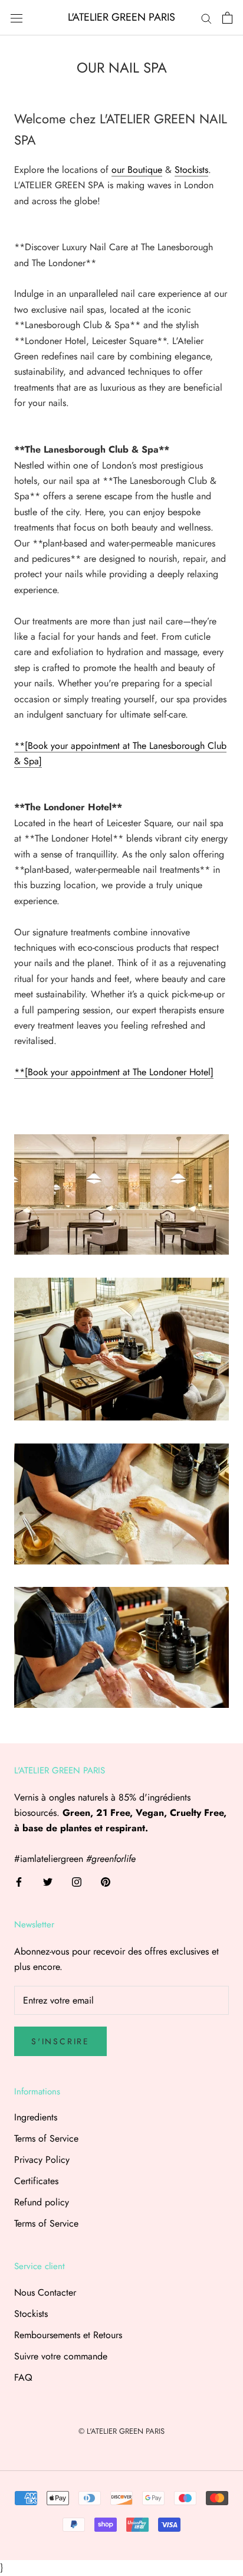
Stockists (191, 170)
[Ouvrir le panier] (227, 18)
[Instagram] (77, 1881)
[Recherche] (206, 18)
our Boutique (137, 170)
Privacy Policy (42, 2160)
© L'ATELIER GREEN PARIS (121, 2431)
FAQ (23, 2377)
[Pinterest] (106, 1881)
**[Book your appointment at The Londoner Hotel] (114, 1072)
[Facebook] (19, 1881)
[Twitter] (48, 1881)
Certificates (36, 2181)
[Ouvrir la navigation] (17, 18)
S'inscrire (60, 2041)
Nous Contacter (45, 2292)
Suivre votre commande (61, 2356)
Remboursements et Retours (68, 2335)
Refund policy (42, 2202)
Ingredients (36, 2117)
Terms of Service (46, 2138)
